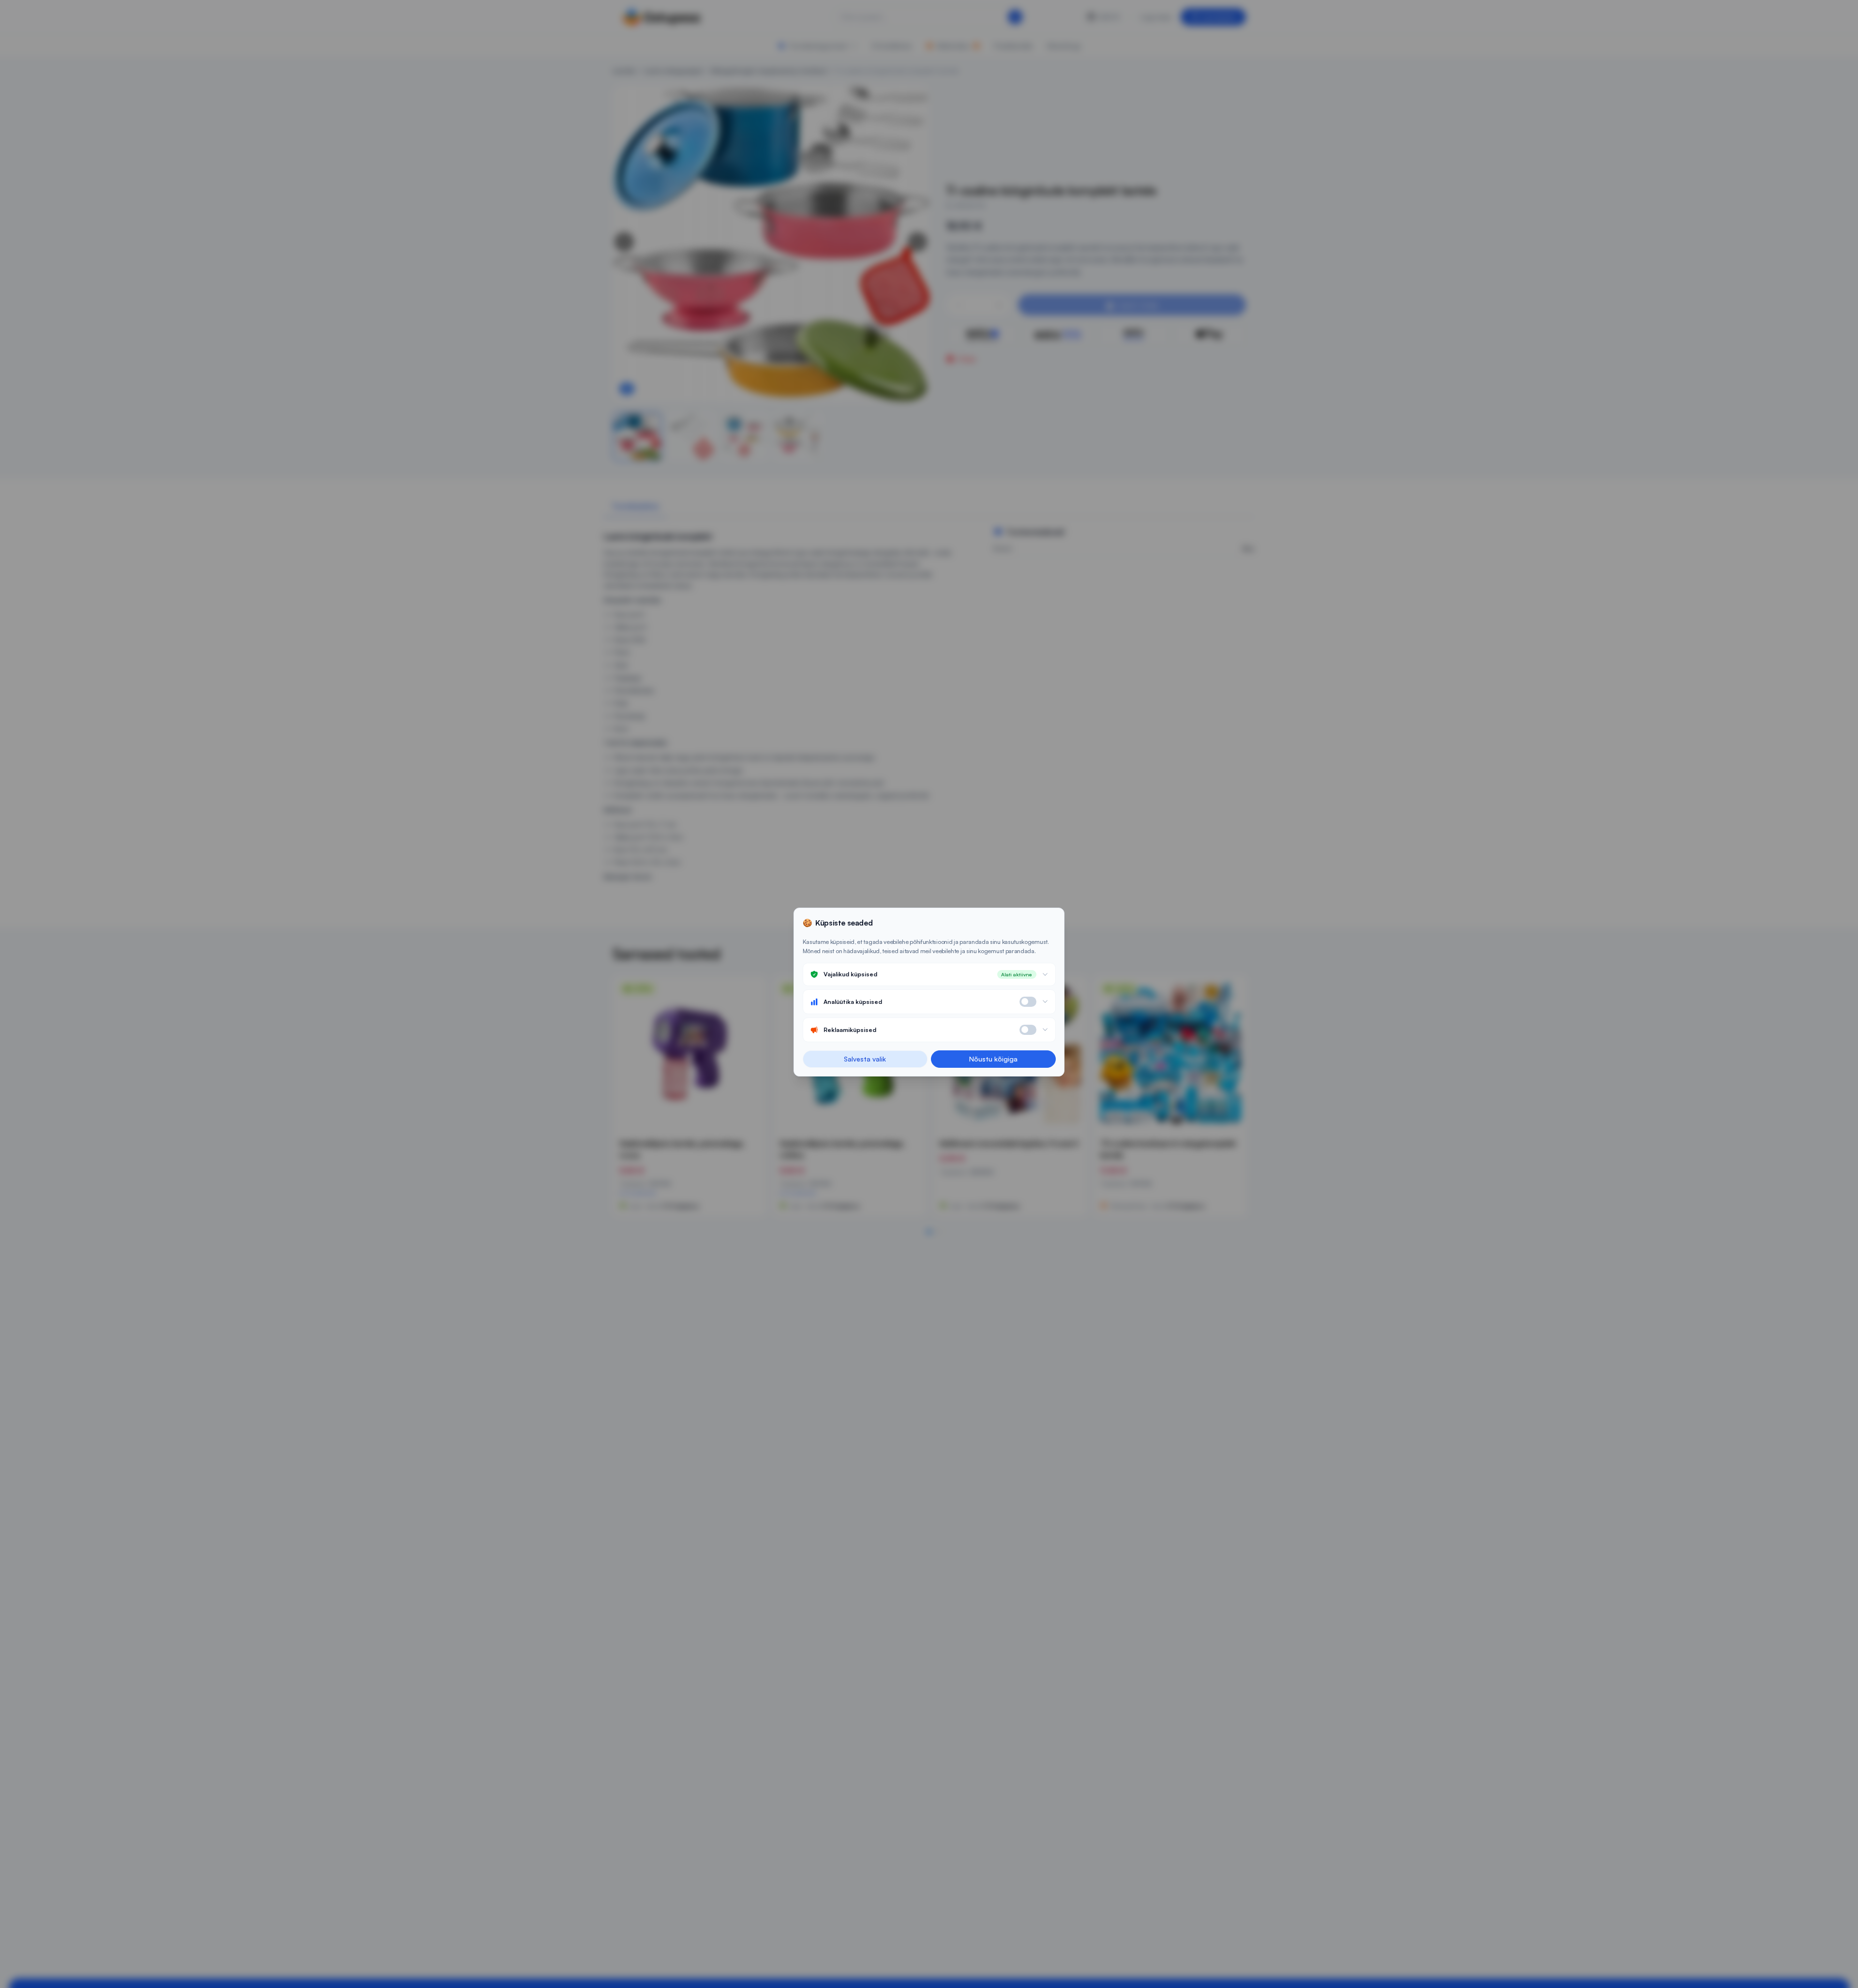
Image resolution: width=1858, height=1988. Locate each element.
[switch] (1028, 1002)
